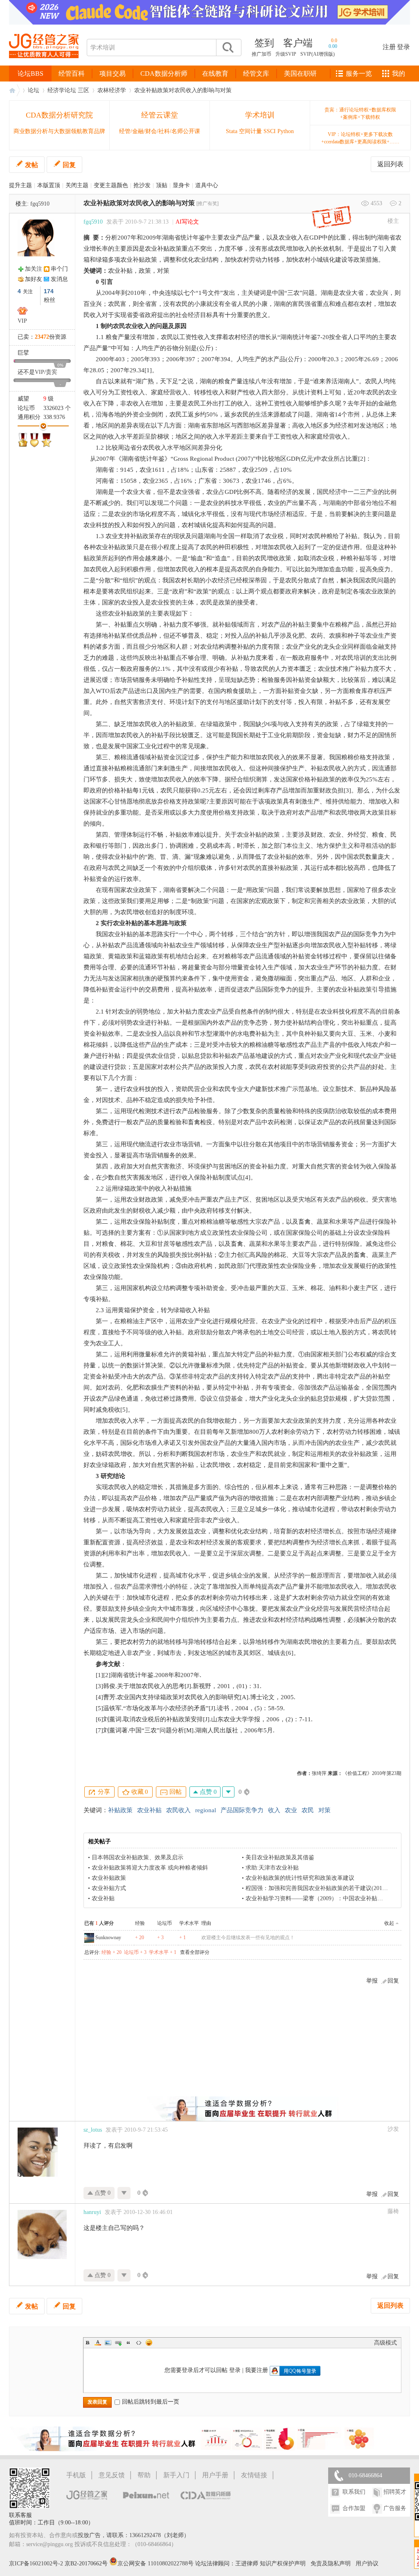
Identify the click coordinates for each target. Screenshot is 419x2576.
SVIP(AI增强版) (318, 54)
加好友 (34, 279)
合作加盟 (354, 2508)
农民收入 (178, 1810)
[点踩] (228, 1792)
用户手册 (215, 2475)
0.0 (334, 41)
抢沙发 (142, 185)
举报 (372, 1981)
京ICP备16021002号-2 (36, 2564)
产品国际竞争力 (242, 1810)
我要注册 (257, 2370)
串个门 (59, 269)
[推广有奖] (207, 204)
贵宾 (52, 372)
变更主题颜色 (111, 185)
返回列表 (390, 164)
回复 (69, 165)
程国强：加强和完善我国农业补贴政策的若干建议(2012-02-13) (324, 1888)
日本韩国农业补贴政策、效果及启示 (137, 1857)
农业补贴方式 (109, 1888)
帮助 (144, 2475)
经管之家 (14, 90)
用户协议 (367, 2564)
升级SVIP (286, 54)
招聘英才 (395, 2492)
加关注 (34, 269)
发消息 (59, 279)
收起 (389, 1923)
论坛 (34, 90)
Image (108, 2343)
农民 (308, 1810)
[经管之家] (44, 65)
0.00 (333, 46)
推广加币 (261, 54)
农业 (291, 1810)
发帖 (32, 165)
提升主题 (20, 185)
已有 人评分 (99, 1923)
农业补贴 (149, 1810)
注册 (389, 47)
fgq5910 (40, 204)
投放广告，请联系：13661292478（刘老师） (134, 2535)
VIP (22, 321)
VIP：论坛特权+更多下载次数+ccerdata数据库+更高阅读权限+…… (360, 138)
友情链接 (254, 2475)
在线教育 (215, 74)
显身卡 (181, 185)
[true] (228, 48)
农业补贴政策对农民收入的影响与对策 (183, 90)
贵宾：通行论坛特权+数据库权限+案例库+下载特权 (360, 113)
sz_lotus (93, 2130)
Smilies (149, 2343)
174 (49, 291)
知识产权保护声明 (283, 2564)
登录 (403, 47)
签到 (264, 43)
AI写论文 (187, 222)
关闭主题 (77, 185)
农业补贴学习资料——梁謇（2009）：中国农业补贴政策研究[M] (327, 1898)
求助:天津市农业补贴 (272, 1868)
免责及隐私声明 (331, 2564)
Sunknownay (108, 1938)
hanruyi (92, 2212)
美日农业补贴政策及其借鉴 (280, 1857)
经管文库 (256, 74)
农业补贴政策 (109, 1878)
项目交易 (113, 74)
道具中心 (207, 185)
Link (118, 2343)
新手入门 (176, 2475)
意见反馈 (112, 2475)
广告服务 (395, 2508)
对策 (324, 1810)
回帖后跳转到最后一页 (151, 2402)
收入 (274, 1810)
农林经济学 (112, 90)
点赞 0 (207, 1792)
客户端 (298, 43)
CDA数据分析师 (164, 74)
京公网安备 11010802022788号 (156, 2564)
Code (139, 2343)
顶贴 (162, 185)
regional (206, 1810)
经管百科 (72, 74)
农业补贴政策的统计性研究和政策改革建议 (300, 1878)
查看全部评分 (195, 1952)
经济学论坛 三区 (68, 90)
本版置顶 (49, 185)
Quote (128, 2343)
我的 (399, 74)
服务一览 (359, 74)
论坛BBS (30, 74)
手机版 (76, 2475)
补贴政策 (120, 1810)
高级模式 (385, 2343)
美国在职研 (300, 74)
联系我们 (354, 2492)
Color (98, 2343)
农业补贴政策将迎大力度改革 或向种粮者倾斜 (150, 1868)
